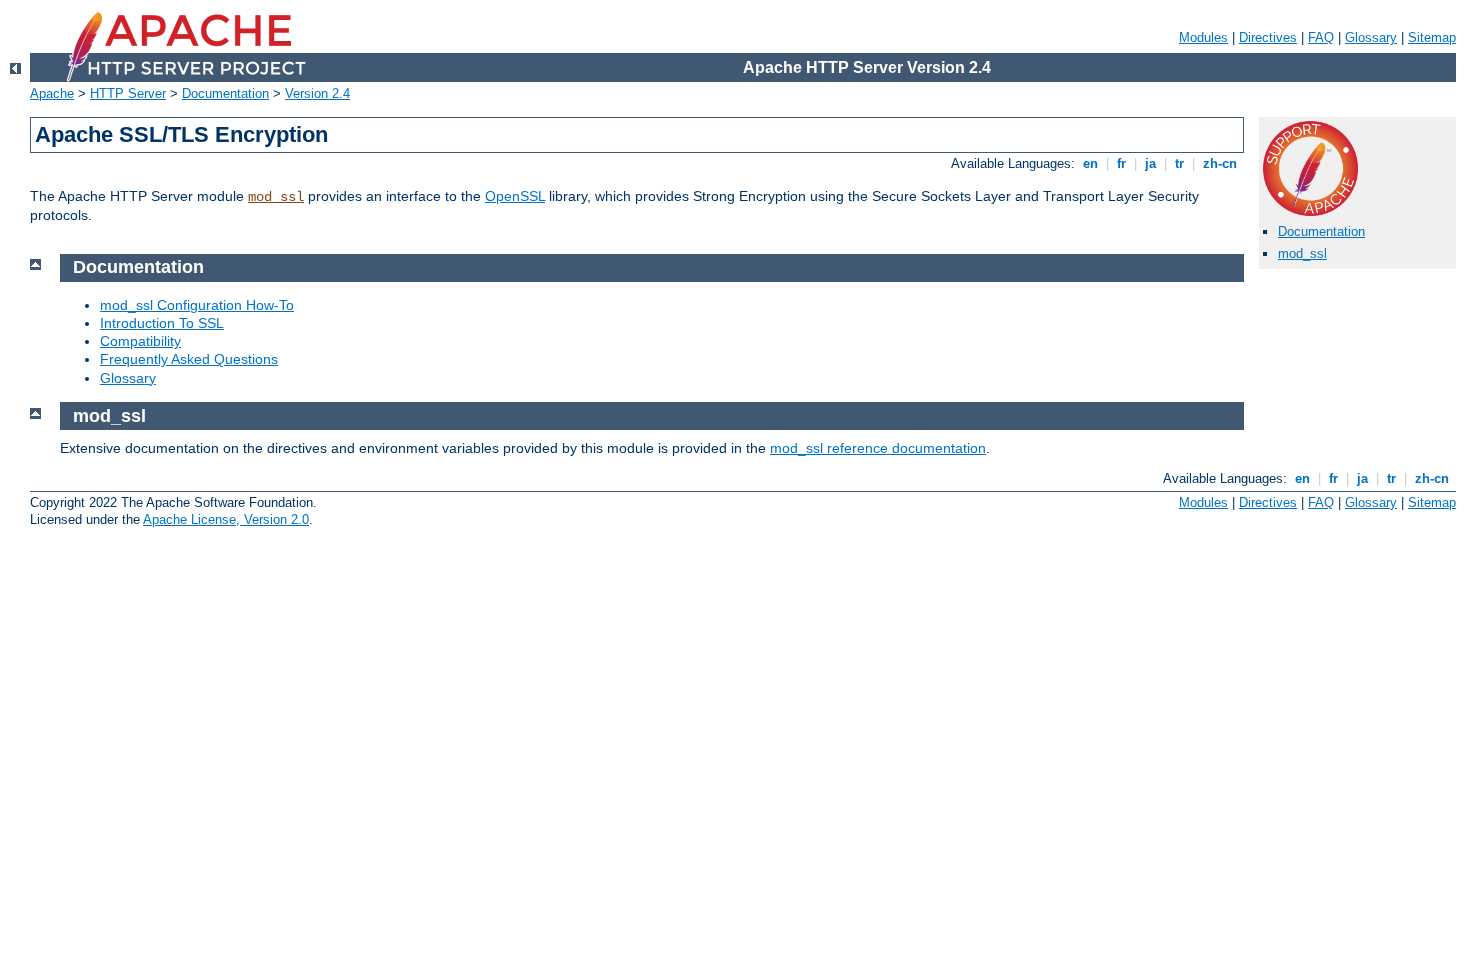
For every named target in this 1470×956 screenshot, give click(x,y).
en (1090, 163)
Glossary (1371, 37)
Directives (1268, 37)
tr (1179, 163)
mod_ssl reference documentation (878, 448)
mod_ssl (276, 197)
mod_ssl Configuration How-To (197, 305)
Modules (1203, 37)
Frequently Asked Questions (189, 359)
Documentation (225, 93)
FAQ (1321, 37)
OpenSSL (515, 196)
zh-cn (1220, 163)
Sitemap (1432, 37)
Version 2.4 (317, 93)
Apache (52, 93)
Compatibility (140, 341)
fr (1121, 163)
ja (1150, 163)
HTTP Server (128, 93)
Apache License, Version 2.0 (226, 519)
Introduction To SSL (162, 323)
